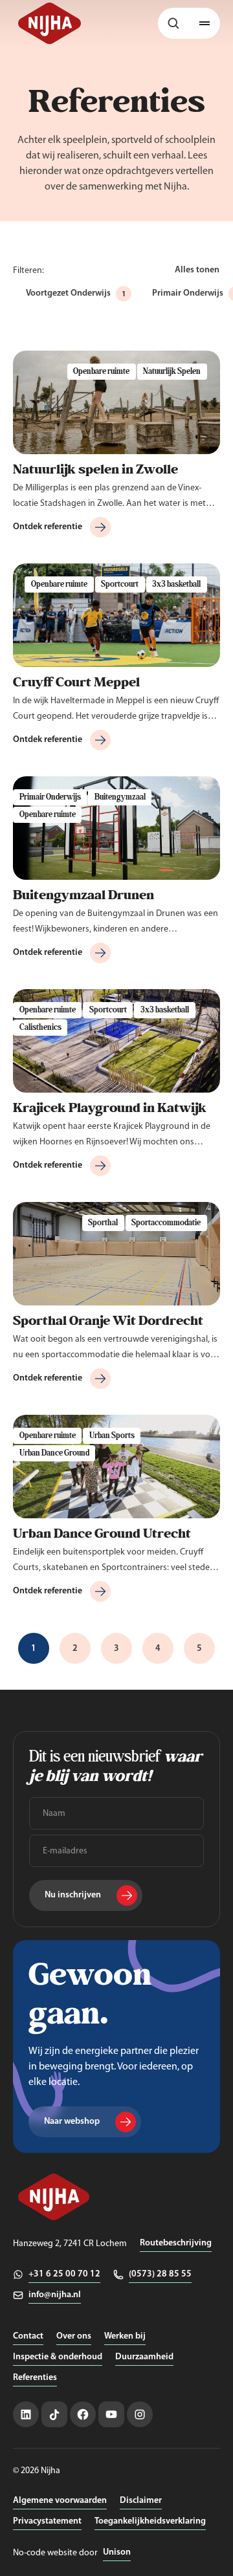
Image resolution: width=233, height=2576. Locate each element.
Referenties (35, 2378)
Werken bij (125, 2336)
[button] (205, 23)
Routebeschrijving (176, 2243)
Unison (117, 2552)
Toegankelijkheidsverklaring (150, 2521)
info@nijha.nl (55, 2295)
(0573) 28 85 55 (160, 2274)
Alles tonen (197, 270)
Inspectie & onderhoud (58, 2357)
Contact (28, 2336)
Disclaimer (141, 2501)
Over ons (74, 2336)
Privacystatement (47, 2521)
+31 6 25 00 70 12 (64, 2274)
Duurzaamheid (144, 2357)
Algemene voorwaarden (60, 2501)
